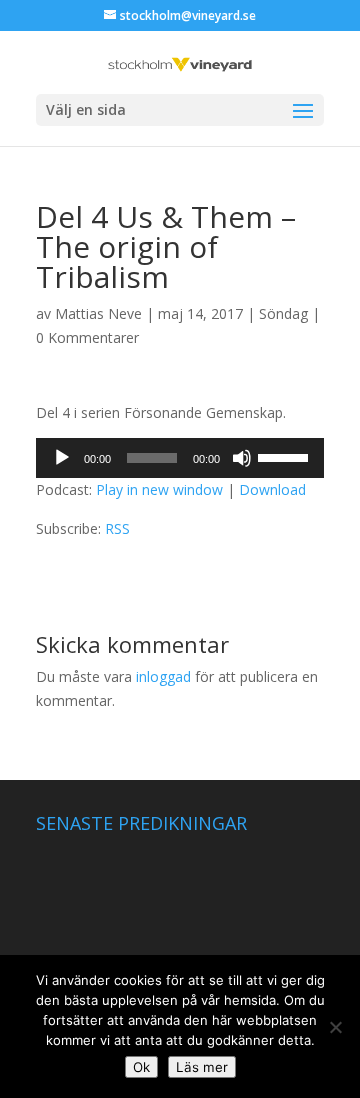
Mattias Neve (98, 313)
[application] (180, 458)
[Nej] (335, 1027)
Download (272, 489)
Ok (141, 1067)
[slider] (286, 456)
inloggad (163, 676)
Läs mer (202, 1067)
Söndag (283, 313)
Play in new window (159, 489)
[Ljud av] (242, 458)
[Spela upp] (62, 458)
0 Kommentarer (87, 337)
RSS (117, 528)
